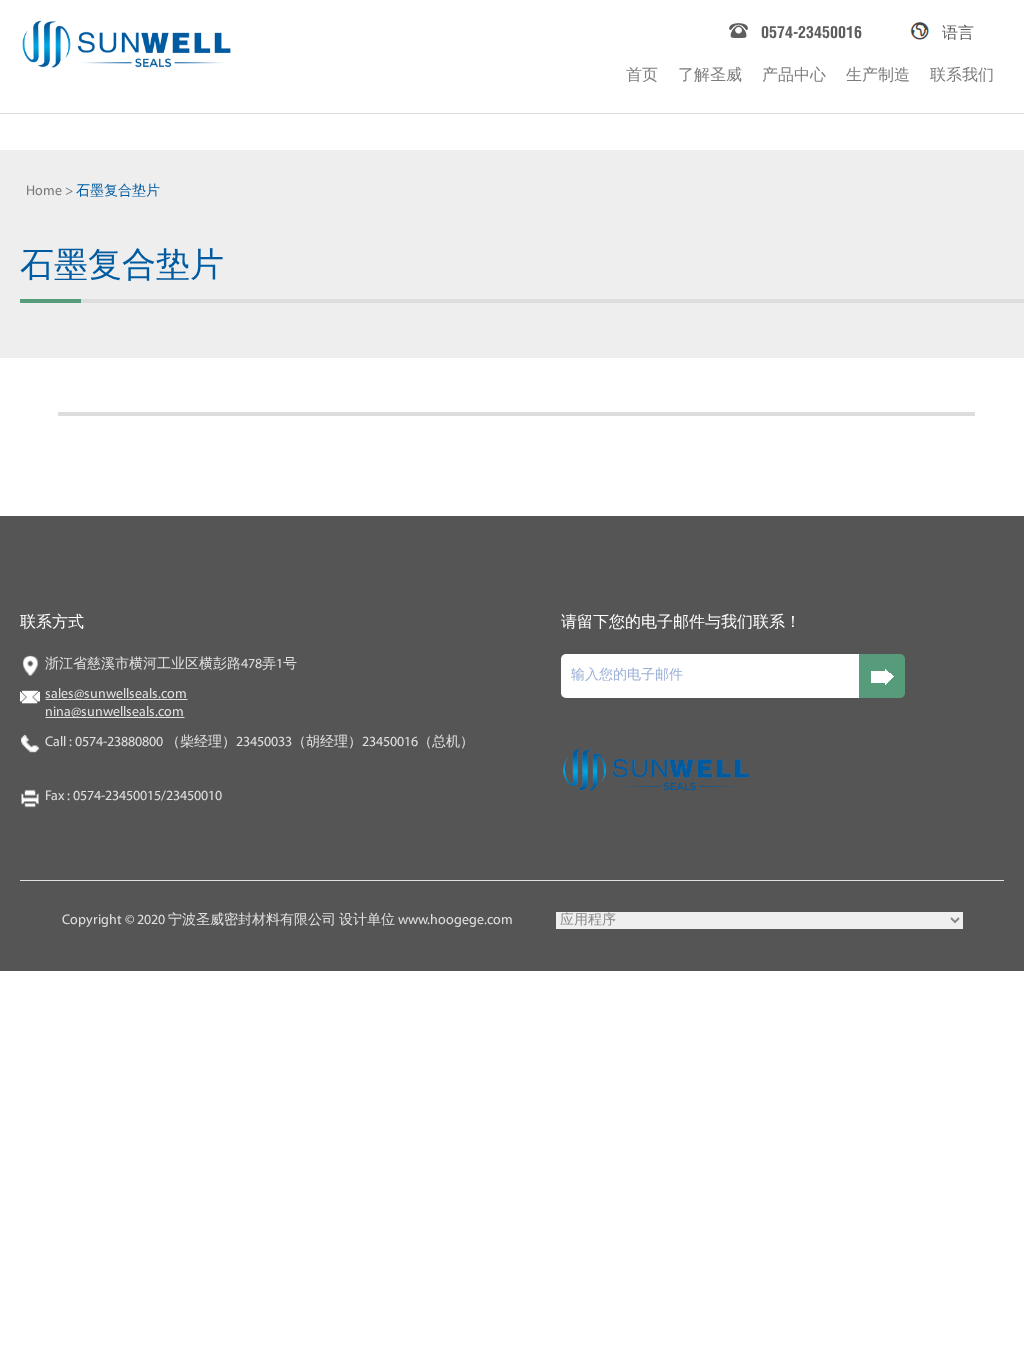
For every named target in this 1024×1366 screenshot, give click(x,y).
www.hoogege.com (455, 920)
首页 (642, 72)
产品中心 (794, 72)
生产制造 (878, 72)
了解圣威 (710, 72)
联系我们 (962, 72)
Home (44, 191)
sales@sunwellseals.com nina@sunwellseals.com (116, 703)
